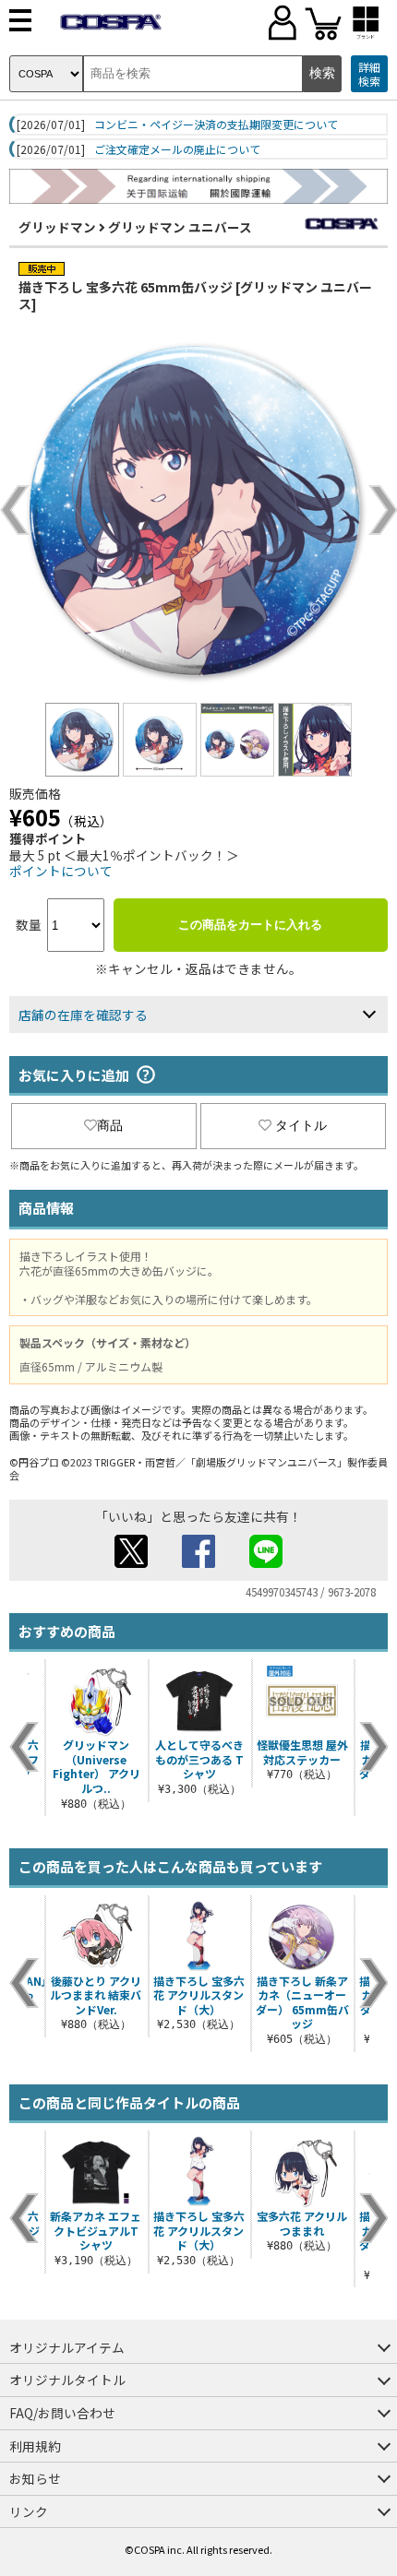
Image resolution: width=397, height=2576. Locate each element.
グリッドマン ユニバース (180, 227)
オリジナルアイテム (67, 2347)
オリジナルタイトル (67, 2380)
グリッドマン (57, 227)
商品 (110, 1125)
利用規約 (35, 2446)
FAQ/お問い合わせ (62, 2413)
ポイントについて (61, 871)
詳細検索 (369, 74)
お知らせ (35, 2478)
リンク (29, 2511)
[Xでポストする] (131, 1562)
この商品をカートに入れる (250, 925)
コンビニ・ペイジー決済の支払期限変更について (216, 125)
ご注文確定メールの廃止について (177, 149)
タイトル (301, 1125)
